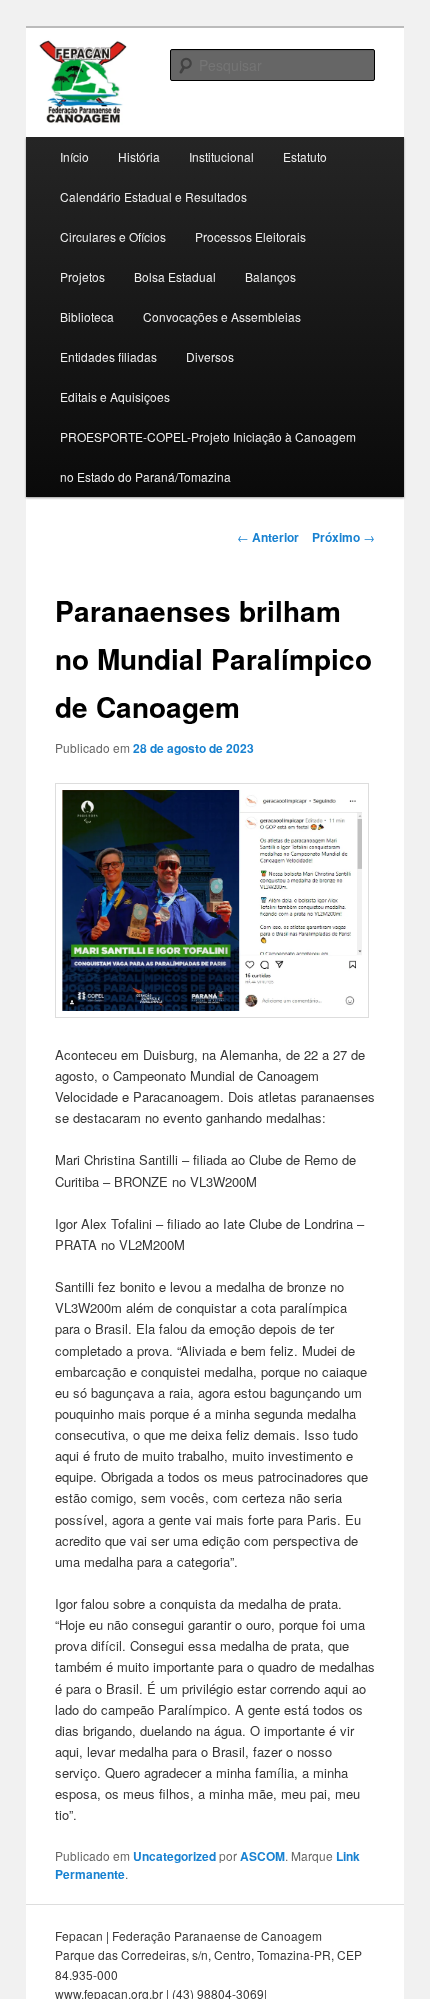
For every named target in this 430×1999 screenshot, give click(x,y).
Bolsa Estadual (175, 276)
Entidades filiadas (108, 356)
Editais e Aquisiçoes (115, 396)
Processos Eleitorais (250, 236)
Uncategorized (174, 1856)
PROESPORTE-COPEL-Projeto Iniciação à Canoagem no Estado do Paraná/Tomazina (208, 456)
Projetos (82, 276)
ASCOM (262, 1856)
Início (74, 156)
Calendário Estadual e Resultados (153, 196)
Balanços (270, 276)
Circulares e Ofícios (113, 236)
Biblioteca (87, 316)
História (139, 156)
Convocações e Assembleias (222, 316)
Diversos (210, 356)
